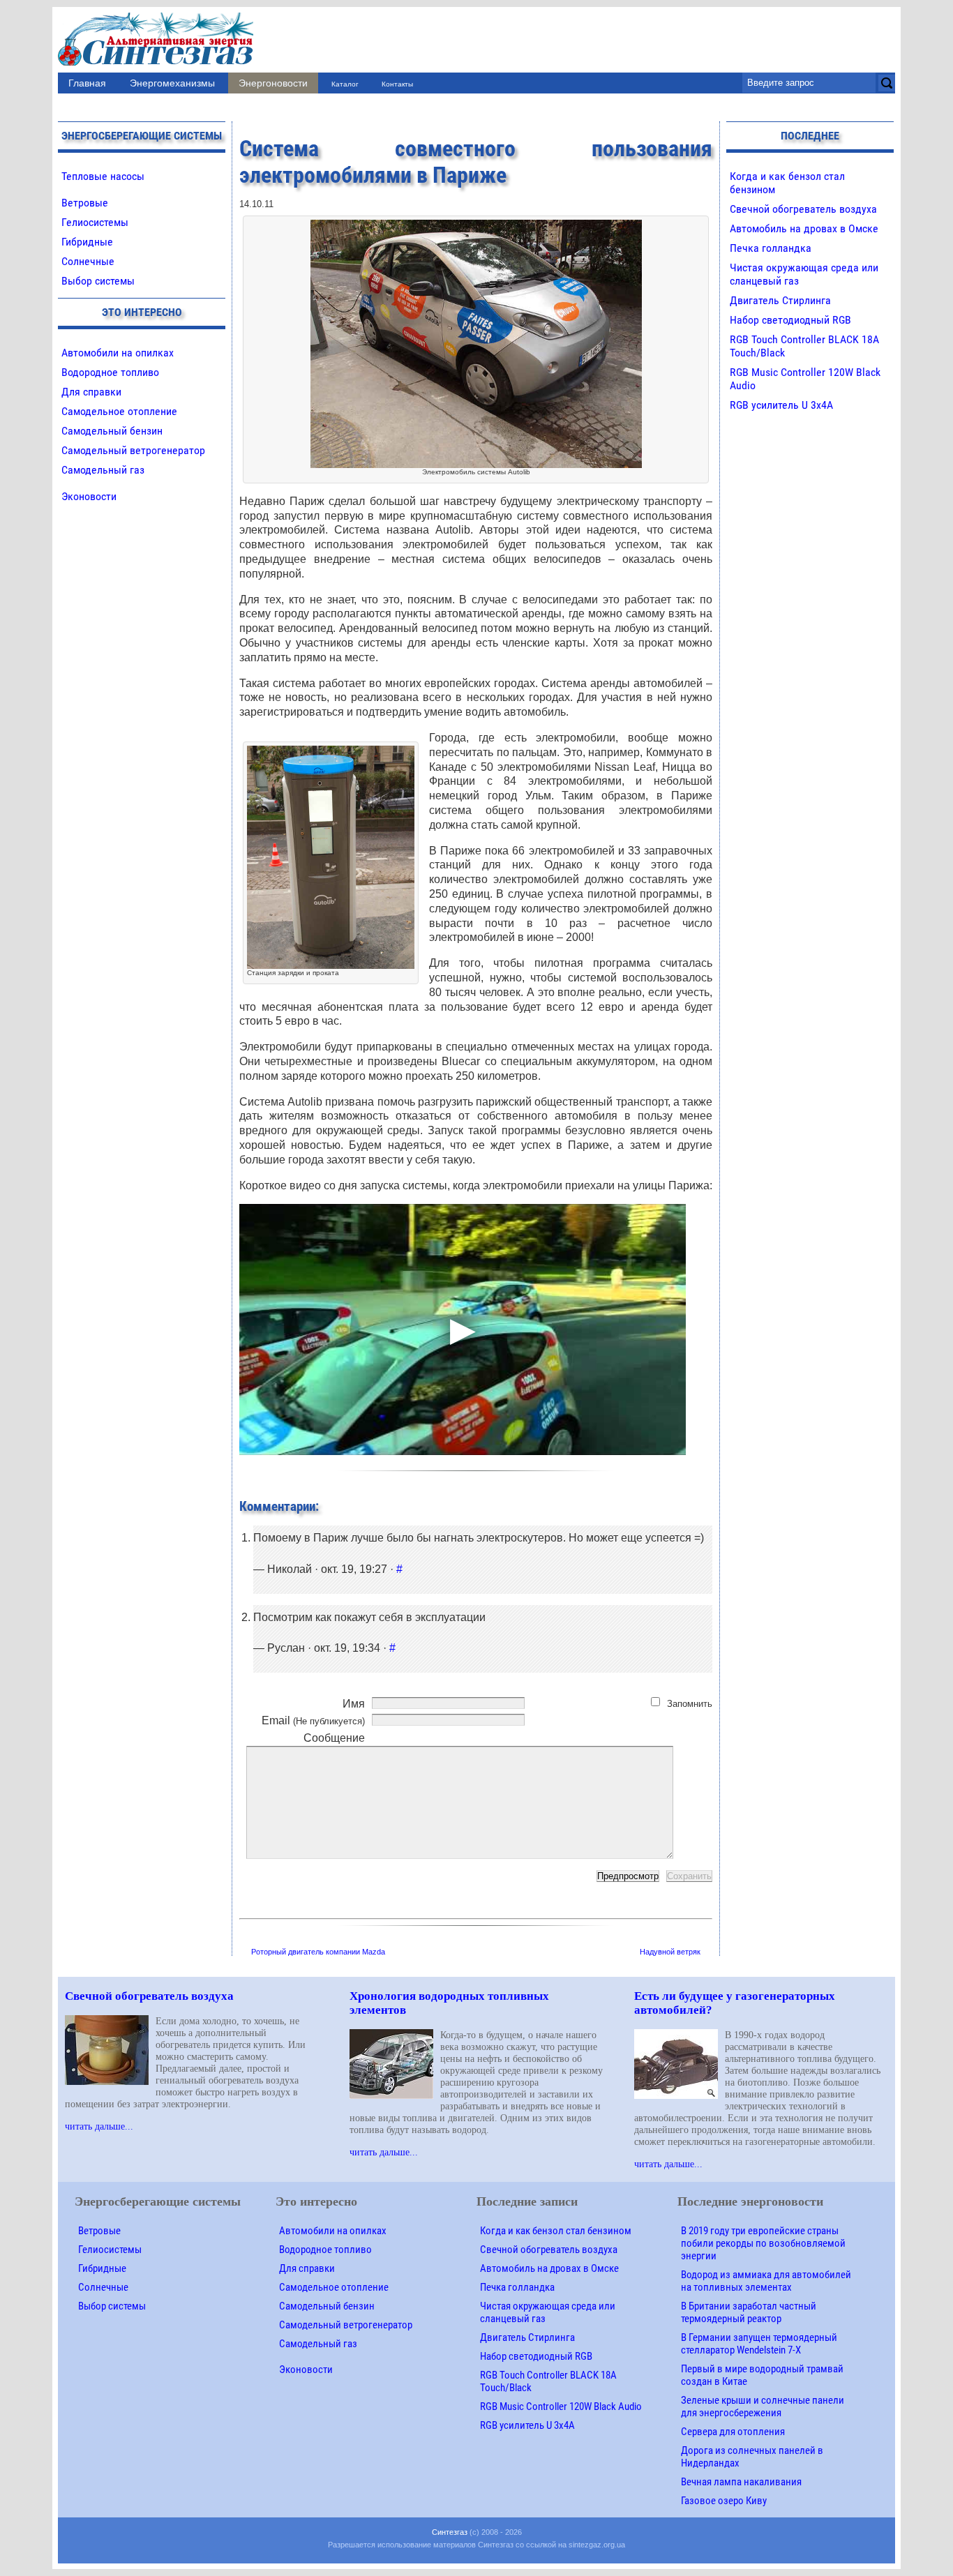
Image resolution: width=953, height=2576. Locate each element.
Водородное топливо (110, 372)
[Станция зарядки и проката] (331, 752)
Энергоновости (273, 83)
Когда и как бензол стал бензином (556, 2231)
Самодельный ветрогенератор (133, 450)
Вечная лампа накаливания (741, 2482)
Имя (354, 1704)
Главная (87, 83)
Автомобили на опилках (118, 353)
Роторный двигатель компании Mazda (318, 1952)
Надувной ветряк (670, 1952)
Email (313, 1720)
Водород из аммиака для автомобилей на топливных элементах (766, 2281)
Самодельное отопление (119, 411)
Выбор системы (98, 281)
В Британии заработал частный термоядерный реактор (749, 2312)
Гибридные (87, 242)
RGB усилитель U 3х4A (781, 405)
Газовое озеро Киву (724, 2501)
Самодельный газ (103, 470)
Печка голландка (771, 248)
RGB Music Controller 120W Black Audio (561, 2406)
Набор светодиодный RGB (790, 320)
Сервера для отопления (733, 2432)
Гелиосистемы (95, 222)
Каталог (345, 84)
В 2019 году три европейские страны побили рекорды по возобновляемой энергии (763, 2243)
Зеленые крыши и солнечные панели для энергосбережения (763, 2406)
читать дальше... (99, 2126)
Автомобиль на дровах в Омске (804, 228)
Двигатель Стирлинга (780, 300)
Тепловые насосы (103, 176)
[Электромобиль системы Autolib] (476, 226)
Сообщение (334, 1738)
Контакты (397, 84)
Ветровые (85, 203)
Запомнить (690, 1704)
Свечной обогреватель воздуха (803, 209)
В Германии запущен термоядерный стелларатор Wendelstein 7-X (759, 2344)
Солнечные (88, 261)
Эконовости (89, 496)
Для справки (91, 392)
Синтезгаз (450, 2532)
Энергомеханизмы (172, 83)
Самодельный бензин (112, 431)
